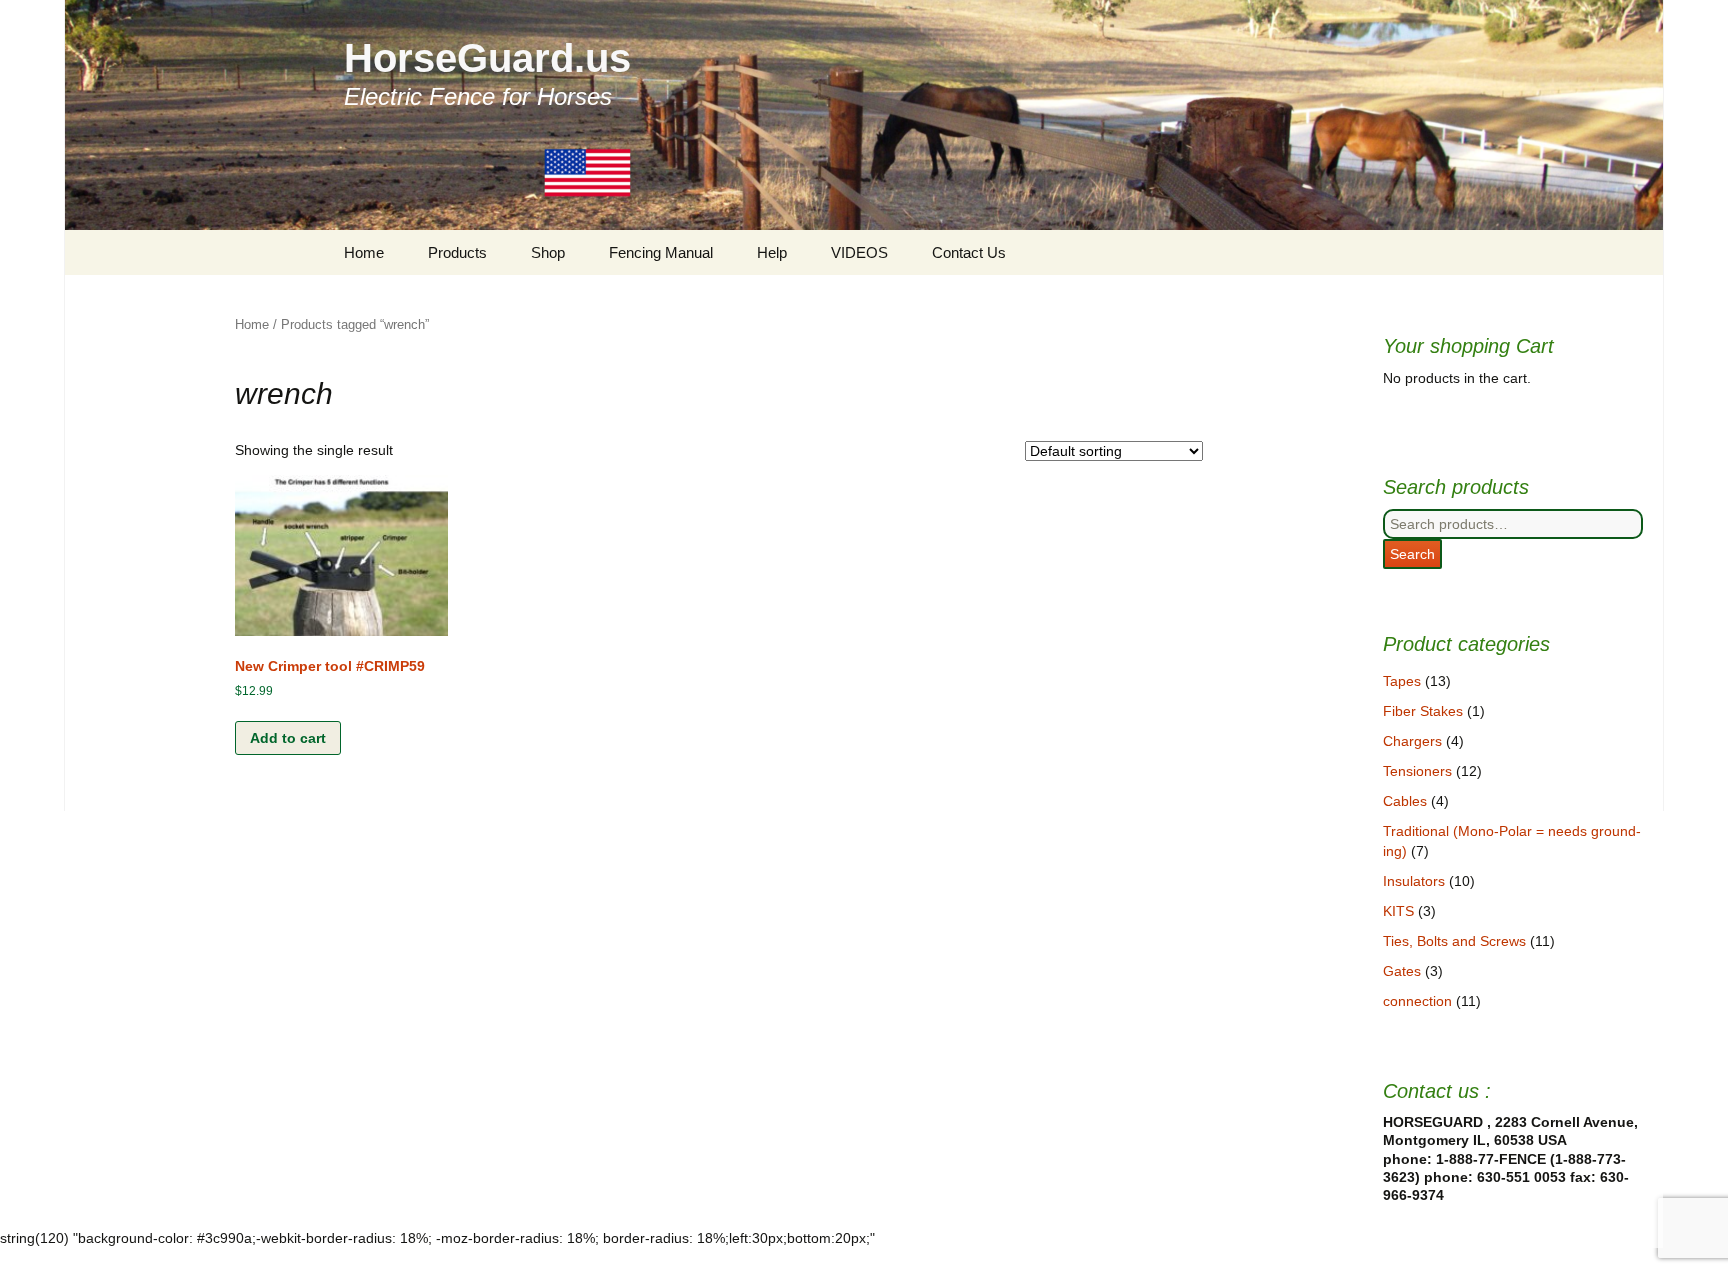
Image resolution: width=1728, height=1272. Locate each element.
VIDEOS (859, 252)
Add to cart (288, 738)
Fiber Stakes (1423, 711)
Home (364, 252)
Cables (1405, 801)
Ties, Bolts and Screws (1454, 941)
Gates (1402, 971)
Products (457, 252)
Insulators (1414, 881)
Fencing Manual (661, 252)
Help (772, 252)
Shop (548, 252)
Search (1412, 554)
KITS (1398, 911)
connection (1417, 1001)
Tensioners (1417, 771)
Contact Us (969, 252)
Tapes (1402, 681)
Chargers (1412, 741)
